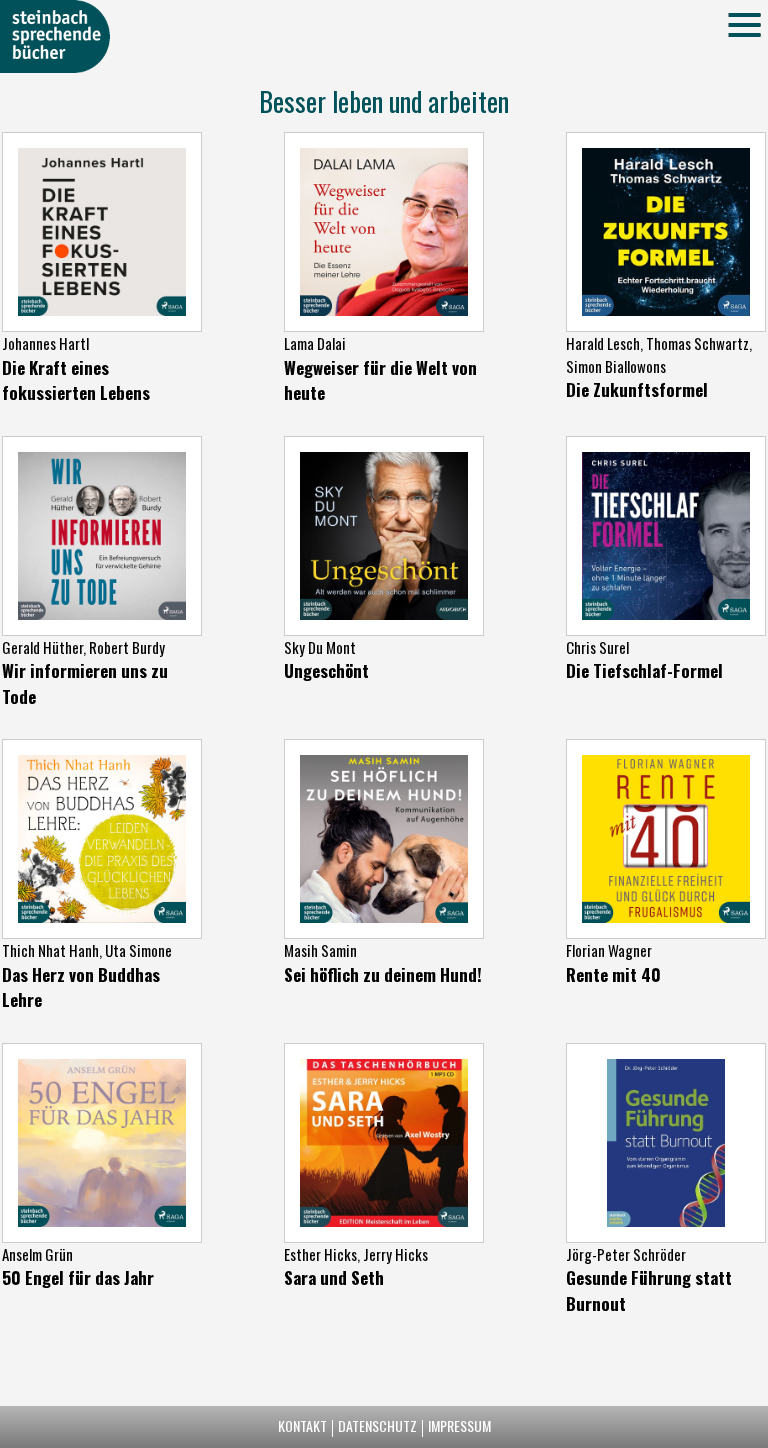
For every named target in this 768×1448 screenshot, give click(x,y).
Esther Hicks (320, 1254)
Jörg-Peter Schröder (626, 1254)
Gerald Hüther (42, 647)
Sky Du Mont (320, 647)
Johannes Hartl (45, 343)
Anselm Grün (37, 1254)
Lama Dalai (315, 343)
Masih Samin (320, 950)
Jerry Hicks (395, 1254)
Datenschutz (377, 1425)
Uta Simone (138, 950)
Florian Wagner (609, 950)
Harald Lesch (603, 343)
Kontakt (302, 1425)
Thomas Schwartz (697, 343)
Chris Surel (597, 647)
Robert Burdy (127, 647)
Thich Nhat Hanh (50, 950)
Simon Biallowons (616, 366)
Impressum (459, 1425)
